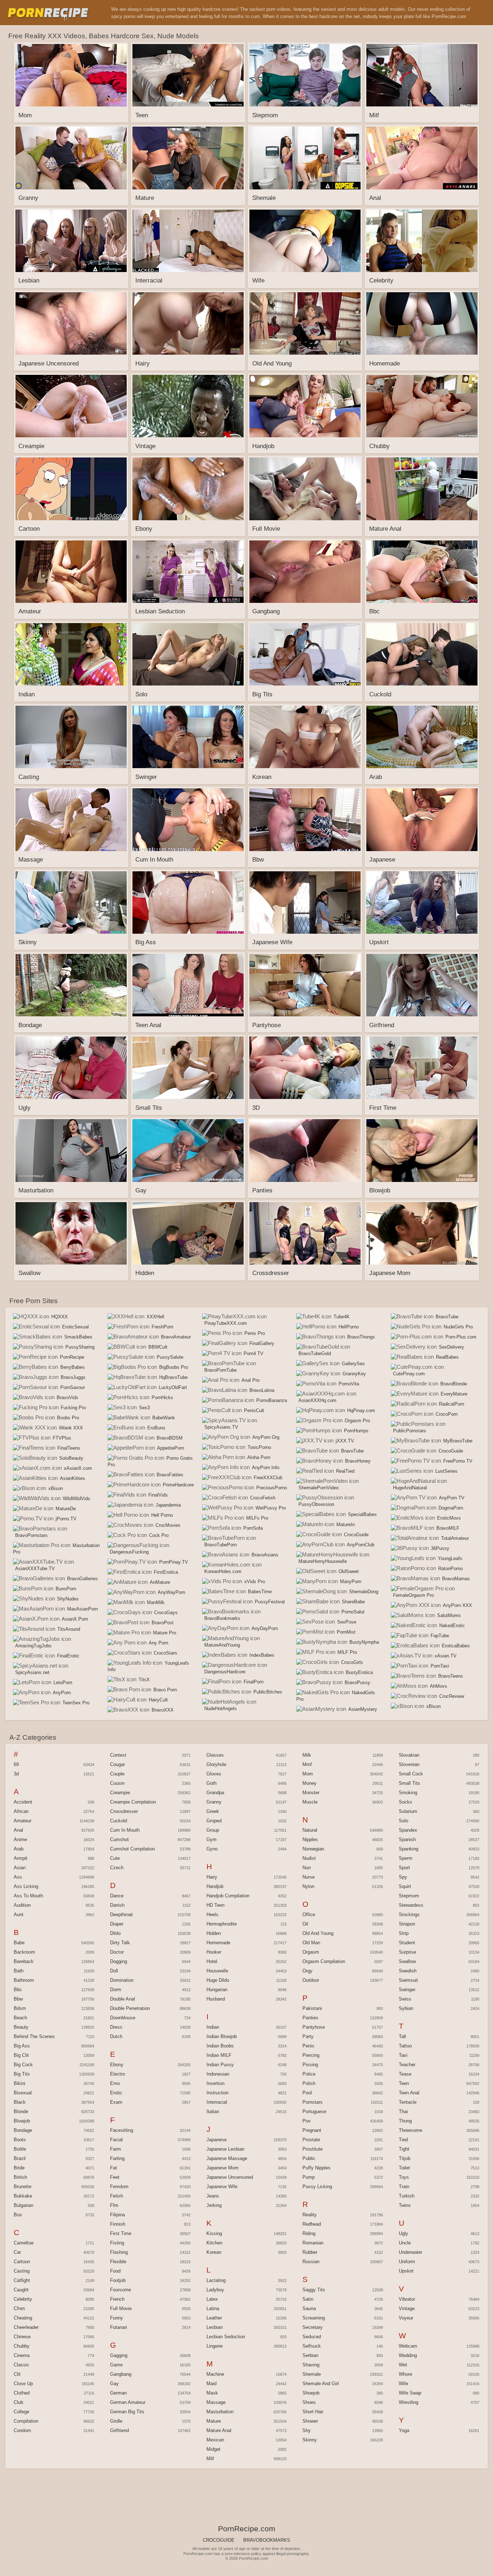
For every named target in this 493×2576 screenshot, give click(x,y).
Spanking (409, 1849)
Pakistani (312, 2008)
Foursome (121, 2290)
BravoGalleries (82, 1579)
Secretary (313, 2327)
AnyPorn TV (452, 1498)
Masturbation (220, 2412)
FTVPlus (62, 1438)
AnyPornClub (361, 1545)
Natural (310, 1830)
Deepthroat (121, 1915)
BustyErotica (359, 1672)
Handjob (215, 1886)
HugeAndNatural (410, 1488)
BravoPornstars (31, 1535)
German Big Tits (127, 2412)
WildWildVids (77, 1499)
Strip (404, 1933)
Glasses (215, 1755)
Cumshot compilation (132, 1849)
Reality (310, 2215)
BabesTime (260, 1592)
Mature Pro (165, 1633)
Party (308, 2036)
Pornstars (313, 2102)
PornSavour (73, 1387)
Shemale (312, 2374)
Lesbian (215, 2327)
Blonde (21, 2111)
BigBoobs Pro (174, 1367)
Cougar (117, 1764)
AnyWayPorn (171, 1592)
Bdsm (20, 2008)
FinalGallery (262, 1343)
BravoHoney (358, 1461)
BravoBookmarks (222, 1618)
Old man (311, 1943)
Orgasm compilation (324, 1961)
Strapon (407, 1924)
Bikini (19, 2083)
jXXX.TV (345, 1441)
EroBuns (156, 1428)
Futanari (119, 2327)
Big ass (22, 2046)
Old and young (318, 1933)
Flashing (119, 2252)
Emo (115, 2083)
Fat (114, 2168)
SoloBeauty (71, 1458)
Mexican (215, 2440)
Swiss (405, 1999)
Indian (213, 2027)
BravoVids (67, 1397)
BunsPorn (66, 1589)
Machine (215, 2374)
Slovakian (409, 1755)
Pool (307, 2093)
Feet (115, 2177)
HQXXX (60, 1317)
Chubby (22, 2346)
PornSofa (253, 1528)
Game (116, 2365)
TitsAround (69, 1629)
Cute (115, 1858)
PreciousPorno (272, 1488)
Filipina (117, 2215)
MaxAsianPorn (82, 1609)
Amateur (23, 1821)
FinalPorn (254, 1682)
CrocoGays (166, 1613)
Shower (310, 2421)
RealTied (345, 1471)
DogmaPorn (451, 1508)
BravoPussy (357, 1683)
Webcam (408, 2346)
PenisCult (254, 1410)
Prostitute (313, 2149)
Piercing (311, 2055)
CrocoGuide (356, 1535)
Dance (117, 1896)
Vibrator (407, 2299)
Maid (211, 2384)
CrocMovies (168, 1525)
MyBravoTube (458, 1441)
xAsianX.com (78, 1468)
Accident (23, 1802)
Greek (213, 1811)
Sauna (309, 2308)
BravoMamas (456, 1579)
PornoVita (349, 1384)
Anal (18, 1830)
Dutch (116, 2036)
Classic (21, 2365)
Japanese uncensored (230, 2177)
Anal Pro (250, 1380)
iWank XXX (71, 1428)
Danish (117, 1905)
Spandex (408, 1830)
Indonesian (218, 2074)
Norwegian (313, 1849)
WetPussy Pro (271, 1508)
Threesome (411, 2130)
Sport (404, 1868)
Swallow (407, 1961)
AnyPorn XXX (457, 1605)
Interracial (217, 2102)
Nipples (310, 1839)
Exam (116, 2102)
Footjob (118, 2280)
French (117, 2299)
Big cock (23, 2065)
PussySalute (170, 1357)
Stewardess (411, 1905)
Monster (311, 1793)
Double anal (123, 1999)
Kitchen (214, 2243)
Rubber (310, 2252)
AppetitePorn (171, 1448)
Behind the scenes (34, 2036)
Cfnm (19, 2308)
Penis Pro (255, 1333)
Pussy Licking (317, 2187)
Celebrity (23, 2299)
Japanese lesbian (225, 2149)
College (21, 2412)
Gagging (119, 2355)
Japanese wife (222, 2187)
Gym (211, 1839)
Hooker (214, 1952)
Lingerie (215, 2346)
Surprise (407, 1952)
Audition (22, 1905)
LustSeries (446, 1471)
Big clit (21, 2055)
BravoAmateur (176, 1337)
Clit (17, 2374)
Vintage (407, 2308)
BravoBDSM (170, 1438)
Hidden (214, 1933)
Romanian (313, 2243)
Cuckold (119, 1821)
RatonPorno (450, 1569)
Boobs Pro (68, 1418)
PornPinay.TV (174, 1562)
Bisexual (23, 2093)
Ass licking (26, 1886)
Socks (405, 1802)
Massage (216, 2402)
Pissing (310, 2065)
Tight (404, 2149)
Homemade (218, 1943)
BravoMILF (448, 1528)
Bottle (20, 2149)
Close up (23, 2384)
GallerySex (353, 1364)
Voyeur (406, 2318)
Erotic (116, 2093)
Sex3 (144, 1408)
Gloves (214, 1774)
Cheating (23, 2318)
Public (309, 2158)
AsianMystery (363, 1709)
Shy (307, 2430)
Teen (404, 2083)
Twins (405, 2205)
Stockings (409, 1915)
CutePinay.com (409, 1374)
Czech (117, 1868)
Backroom (24, 1952)
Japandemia (168, 1505)
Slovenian (409, 1764)
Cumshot (119, 1839)
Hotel (212, 1961)
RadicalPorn (451, 1404)
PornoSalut (353, 1612)
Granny (214, 1802)
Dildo (115, 1933)
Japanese (217, 2140)
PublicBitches (268, 1692)
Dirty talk (120, 1943)
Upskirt (406, 2271)
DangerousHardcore (225, 1672)
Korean (214, 2252)
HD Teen (215, 1905)
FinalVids (158, 1495)
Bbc (18, 1990)
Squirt (405, 1886)
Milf (210, 2459)
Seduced (312, 2337)
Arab (19, 1849)
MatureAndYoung (222, 1645)
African (21, 1811)
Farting (117, 2158)
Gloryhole (216, 1764)
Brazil (20, 2158)
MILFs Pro (257, 1518)
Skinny (310, 2440)
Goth (211, 1783)
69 (16, 1764)
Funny (117, 2318)
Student (407, 1943)
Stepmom (409, 1896)
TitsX (144, 1680)
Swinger (407, 1990)
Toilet (404, 2168)
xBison (56, 1488)
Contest (118, 1755)
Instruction (217, 2093)
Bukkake (23, 2196)
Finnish (118, 2224)
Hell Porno (162, 1515)
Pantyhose (314, 2027)
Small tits (409, 1783)
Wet (403, 2365)
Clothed (22, 2393)
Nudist (309, 1858)
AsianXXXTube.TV (35, 1569)
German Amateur (128, 2402)
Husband (216, 1999)
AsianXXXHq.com (317, 1400)
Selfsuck (312, 2346)
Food (115, 2271)
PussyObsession (316, 1504)
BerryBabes (73, 1367)
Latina (213, 2308)
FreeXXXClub (268, 1478)
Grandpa (215, 1793)
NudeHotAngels (221, 1708)
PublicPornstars (410, 1431)
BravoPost (163, 1623)
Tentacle (408, 2102)
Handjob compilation (228, 1896)
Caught (21, 2290)
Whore (405, 2374)
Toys (404, 2177)
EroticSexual (75, 1327)
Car (17, 2252)
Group (213, 1830)
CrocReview (452, 1696)
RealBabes (447, 1357)
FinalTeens (69, 1448)
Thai (403, 2111)
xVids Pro (255, 1581)
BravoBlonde (454, 1384)
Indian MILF (219, 2055)
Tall (402, 2036)
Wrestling (409, 2402)
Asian (20, 1868)
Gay (114, 2384)
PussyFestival (270, 1602)
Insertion (215, 2083)
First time (121, 2233)
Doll (114, 1971)
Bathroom (24, 1980)
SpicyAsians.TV (221, 1427)
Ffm (114, 2205)
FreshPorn (162, 1327)
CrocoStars (165, 1653)
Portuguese (314, 2111)
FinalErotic (68, 1656)
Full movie (121, 2308)
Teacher (407, 2065)
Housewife (217, 1971)
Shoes (309, 2402)
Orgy (307, 1971)
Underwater (411, 2252)
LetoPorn (63, 1683)
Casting (22, 2271)
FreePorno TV (458, 1461)
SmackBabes (78, 1337)
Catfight (22, 2280)
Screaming (314, 2318)
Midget (213, 2449)
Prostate (311, 2140)
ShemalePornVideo (319, 1488)
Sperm (406, 1858)
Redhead (312, 2224)
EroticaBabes (456, 1646)
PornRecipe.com (48, 13)
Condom (22, 2430)
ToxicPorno (259, 1447)
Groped (214, 1821)
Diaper (117, 1924)
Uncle (405, 2243)
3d (16, 1774)
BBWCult (158, 1347)
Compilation (26, 2421)
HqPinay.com (361, 1410)
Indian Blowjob (222, 2036)
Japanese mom (222, 2168)
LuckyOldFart (173, 1387)
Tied (403, 2140)
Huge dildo (218, 1980)
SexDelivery (451, 1347)
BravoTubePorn (221, 1545)
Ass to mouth (28, 1896)
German (118, 2393)
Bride (19, 2168)
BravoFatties (170, 1475)
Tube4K (342, 1317)
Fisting (117, 2243)
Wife (403, 2384)
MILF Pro (347, 1652)
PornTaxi (440, 1666)
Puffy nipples (317, 2168)
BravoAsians (265, 1555)
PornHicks (162, 1397)
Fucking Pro (73, 1408)
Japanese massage (227, 2158)
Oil (305, 1924)
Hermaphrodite (222, 1924)
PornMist (346, 1632)
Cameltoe (24, 2243)
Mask (212, 2393)
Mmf (307, 1764)
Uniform (407, 2262)
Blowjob (22, 2121)
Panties (310, 2018)
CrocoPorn (447, 1414)
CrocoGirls (352, 1662)
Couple (117, 1774)
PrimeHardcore (178, 1485)
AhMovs (439, 1686)
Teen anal (409, 2093)
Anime (20, 1839)
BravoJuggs (73, 1377)
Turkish (407, 2196)
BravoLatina (262, 1390)
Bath (19, 1971)
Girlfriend (119, 2430)
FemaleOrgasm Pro (413, 1595)
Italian (213, 2111)
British (20, 2177)
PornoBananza (272, 1400)
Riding (309, 2233)
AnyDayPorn (265, 1628)
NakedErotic (452, 1626)
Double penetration (130, 2008)
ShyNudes (68, 1599)
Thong (405, 2121)
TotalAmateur (455, 1538)
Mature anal (219, 2430)
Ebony (117, 2065)
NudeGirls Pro (458, 1327)
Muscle (310, 1802)
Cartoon (22, 2262)
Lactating (216, 2280)
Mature (214, 2421)
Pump (309, 2177)
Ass (18, 1877)
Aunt (19, 1915)
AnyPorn (62, 1693)
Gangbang (121, 2374)
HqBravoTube (173, 1377)
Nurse (309, 1877)
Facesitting (122, 2130)
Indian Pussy (220, 2065)
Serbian (310, 2355)
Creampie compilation (133, 1802)
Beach (20, 2018)
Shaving (311, 2365)
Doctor (117, 1952)
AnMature (160, 1582)
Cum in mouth (125, 1830)
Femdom (119, 2187)
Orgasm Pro (357, 1421)
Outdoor (311, 1980)
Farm (115, 2149)
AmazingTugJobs (33, 1646)
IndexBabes (262, 1655)
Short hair (313, 2412)
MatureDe (66, 1509)
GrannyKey (354, 1374)
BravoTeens (451, 1676)
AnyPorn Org (266, 1437)
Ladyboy (215, 2290)
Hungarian (217, 1990)
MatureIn (346, 1524)
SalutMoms (449, 1615)
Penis (308, 2046)
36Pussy (440, 1548)
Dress (116, 2027)
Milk (307, 1755)
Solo (403, 1821)
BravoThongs (361, 1337)
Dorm (116, 1990)
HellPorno (349, 1327)
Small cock (411, 1774)
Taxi (403, 2055)
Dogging (119, 1961)
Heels (212, 1915)
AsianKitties (73, 1478)
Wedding (408, 2355)
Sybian (406, 2008)
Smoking (408, 1793)
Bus (18, 2215)
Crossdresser (124, 1811)
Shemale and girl (321, 2384)
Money (309, 1783)
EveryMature (454, 1394)
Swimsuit (408, 1980)
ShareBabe (353, 1602)
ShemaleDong (364, 1592)
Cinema (22, 2355)
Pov (307, 2121)
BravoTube (352, 1451)
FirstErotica (166, 1572)
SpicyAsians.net (32, 1672)
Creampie (120, 1793)
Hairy (212, 1877)
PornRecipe (72, 1357)
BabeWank (164, 1418)
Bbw (18, 1999)
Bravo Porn (165, 1690)
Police (309, 2074)
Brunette (23, 2187)
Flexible (118, 2262)
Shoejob (311, 2393)
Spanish (407, 1839)
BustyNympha (364, 1642)
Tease (405, 2074)
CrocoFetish (263, 1498)
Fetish (117, 2196)
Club (18, 2402)
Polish (309, 2083)
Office (309, 1915)
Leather (214, 2318)
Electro (117, 2074)
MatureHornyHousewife (323, 1561)
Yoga (404, 2430)
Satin (308, 2299)
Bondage (23, 2130)
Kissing (214, 2233)
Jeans (213, 2196)
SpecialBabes (362, 1514)
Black (20, 2102)
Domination (122, 1980)
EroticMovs (449, 1518)
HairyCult (158, 1700)
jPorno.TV (66, 1519)
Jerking (214, 2205)
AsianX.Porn (75, 1619)
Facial (116, 2140)
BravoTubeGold (315, 1353)
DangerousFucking (129, 1552)
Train (404, 2187)
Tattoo (405, 2046)
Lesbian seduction (226, 2337)
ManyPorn (351, 1581)
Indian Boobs (220, 2046)
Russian (311, 2262)
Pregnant (312, 2130)
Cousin (117, 1783)
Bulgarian (23, 2205)
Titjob (405, 2158)
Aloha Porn (259, 1457)
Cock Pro (159, 1535)
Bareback (24, 1961)
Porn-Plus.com (461, 1337)
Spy (403, 1877)
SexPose (347, 1622)
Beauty (21, 2027)
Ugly (403, 2233)
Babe (19, 1943)
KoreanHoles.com (223, 1571)
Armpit (21, 1858)
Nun (307, 1868)
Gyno (212, 1849)
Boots (20, 2140)
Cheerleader (26, 2327)
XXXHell (155, 1317)
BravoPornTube (221, 1370)
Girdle (116, 2421)
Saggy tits (314, 2290)
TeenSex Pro (76, 1703)
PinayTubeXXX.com (226, 1323)
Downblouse (123, 2018)
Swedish (408, 1971)
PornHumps (356, 1431)
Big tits (22, 2074)
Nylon (308, 1886)
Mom (308, 1774)
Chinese (22, 2337)
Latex (212, 2299)
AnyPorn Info (266, 1467)
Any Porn (158, 1643)
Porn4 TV (254, 1353)
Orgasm (311, 1952)
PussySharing (80, 1347)
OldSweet (349, 1571)
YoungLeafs (450, 1558)
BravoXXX (163, 1710)
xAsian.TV (446, 1656)
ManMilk (156, 1602)
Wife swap (410, 2393)
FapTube (440, 1636)
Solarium (408, 1811)
